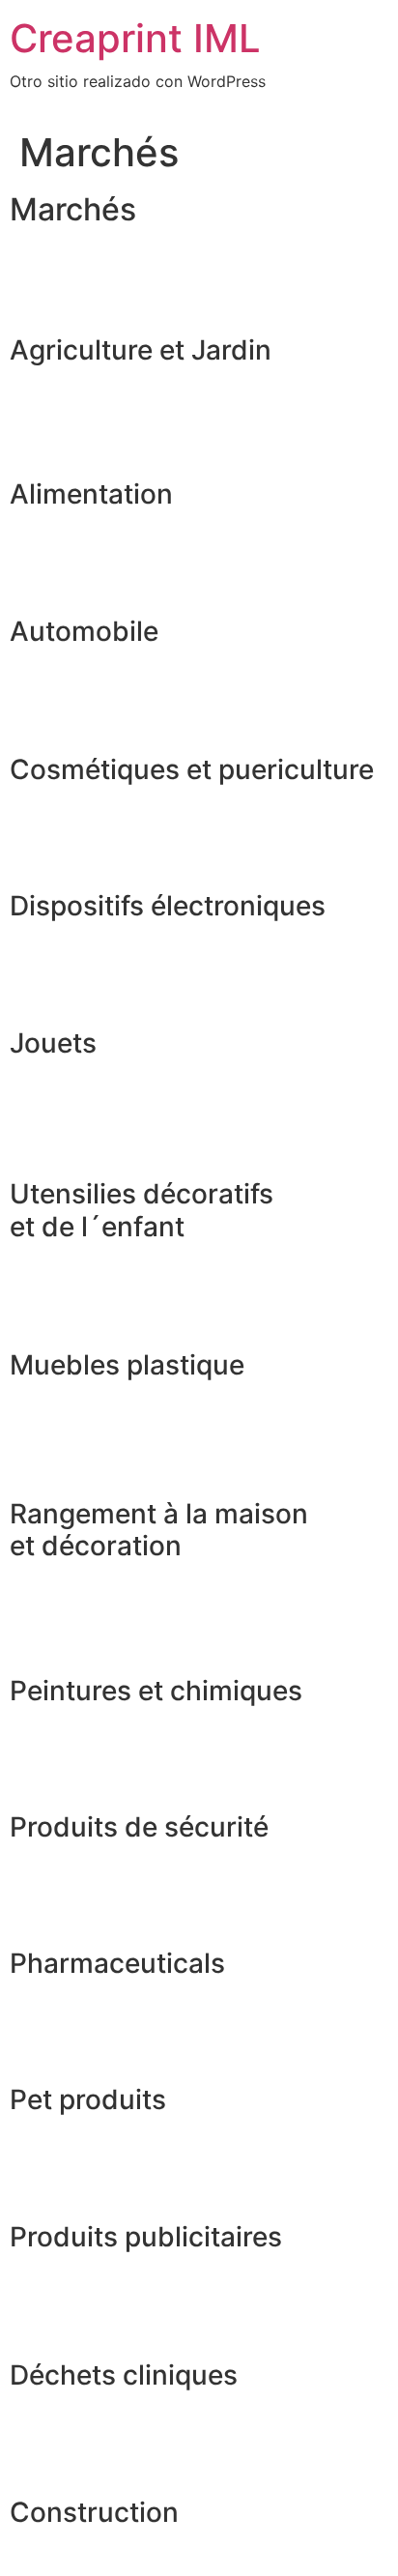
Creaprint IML (135, 38)
